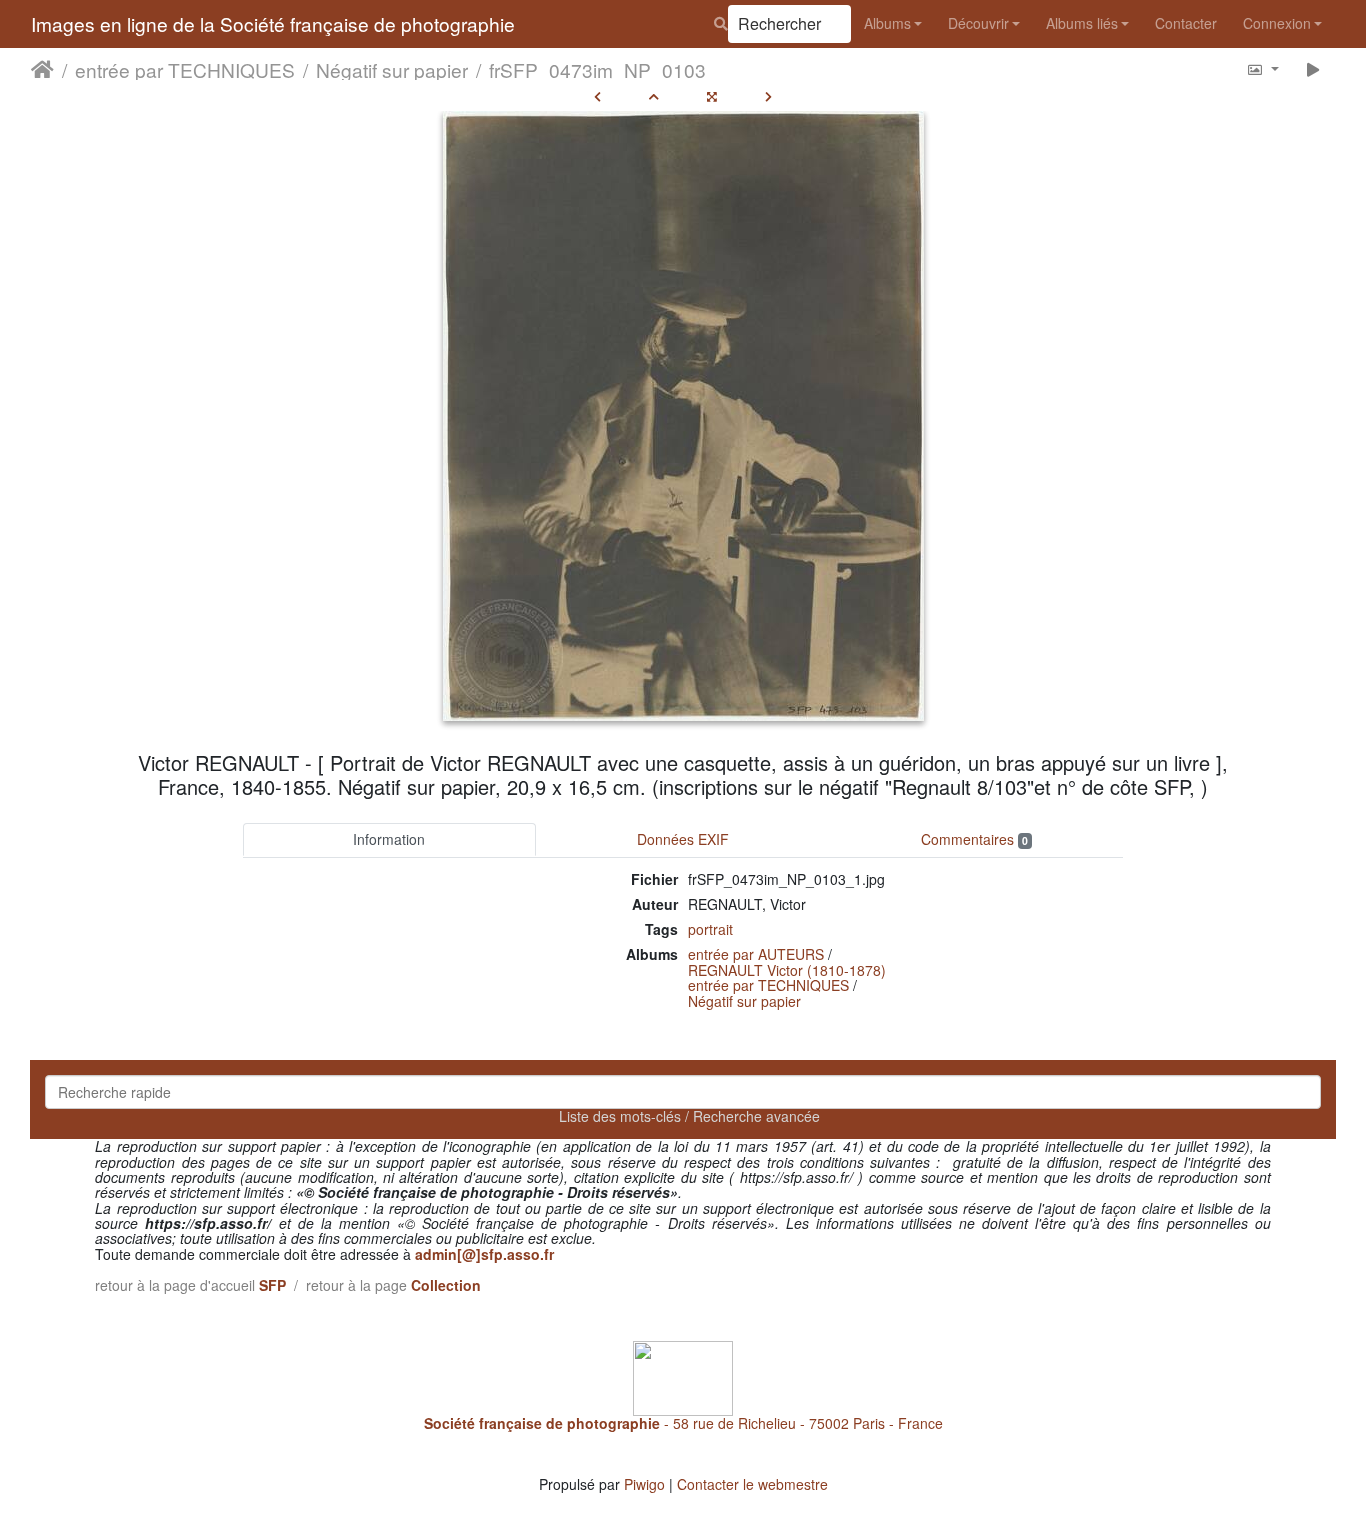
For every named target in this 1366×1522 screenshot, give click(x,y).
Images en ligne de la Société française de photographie (273, 23)
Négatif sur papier (392, 69)
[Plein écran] (712, 96)
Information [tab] (389, 839)
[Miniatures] (654, 96)
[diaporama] (1313, 68)
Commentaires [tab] (974, 839)
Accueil (42, 69)
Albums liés (1082, 23)
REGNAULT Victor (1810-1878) (787, 970)
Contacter (1186, 23)
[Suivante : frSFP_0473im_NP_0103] (768, 96)
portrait (710, 929)
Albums (887, 23)
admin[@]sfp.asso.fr (484, 1254)
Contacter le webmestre (752, 1484)
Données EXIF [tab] (683, 839)
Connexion (1277, 23)
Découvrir (978, 23)
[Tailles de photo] (1262, 68)
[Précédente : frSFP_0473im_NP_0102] (597, 96)
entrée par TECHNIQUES (185, 69)
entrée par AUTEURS (756, 954)
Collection (446, 1285)
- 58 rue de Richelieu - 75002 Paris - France (683, 1423)
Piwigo (644, 1484)
